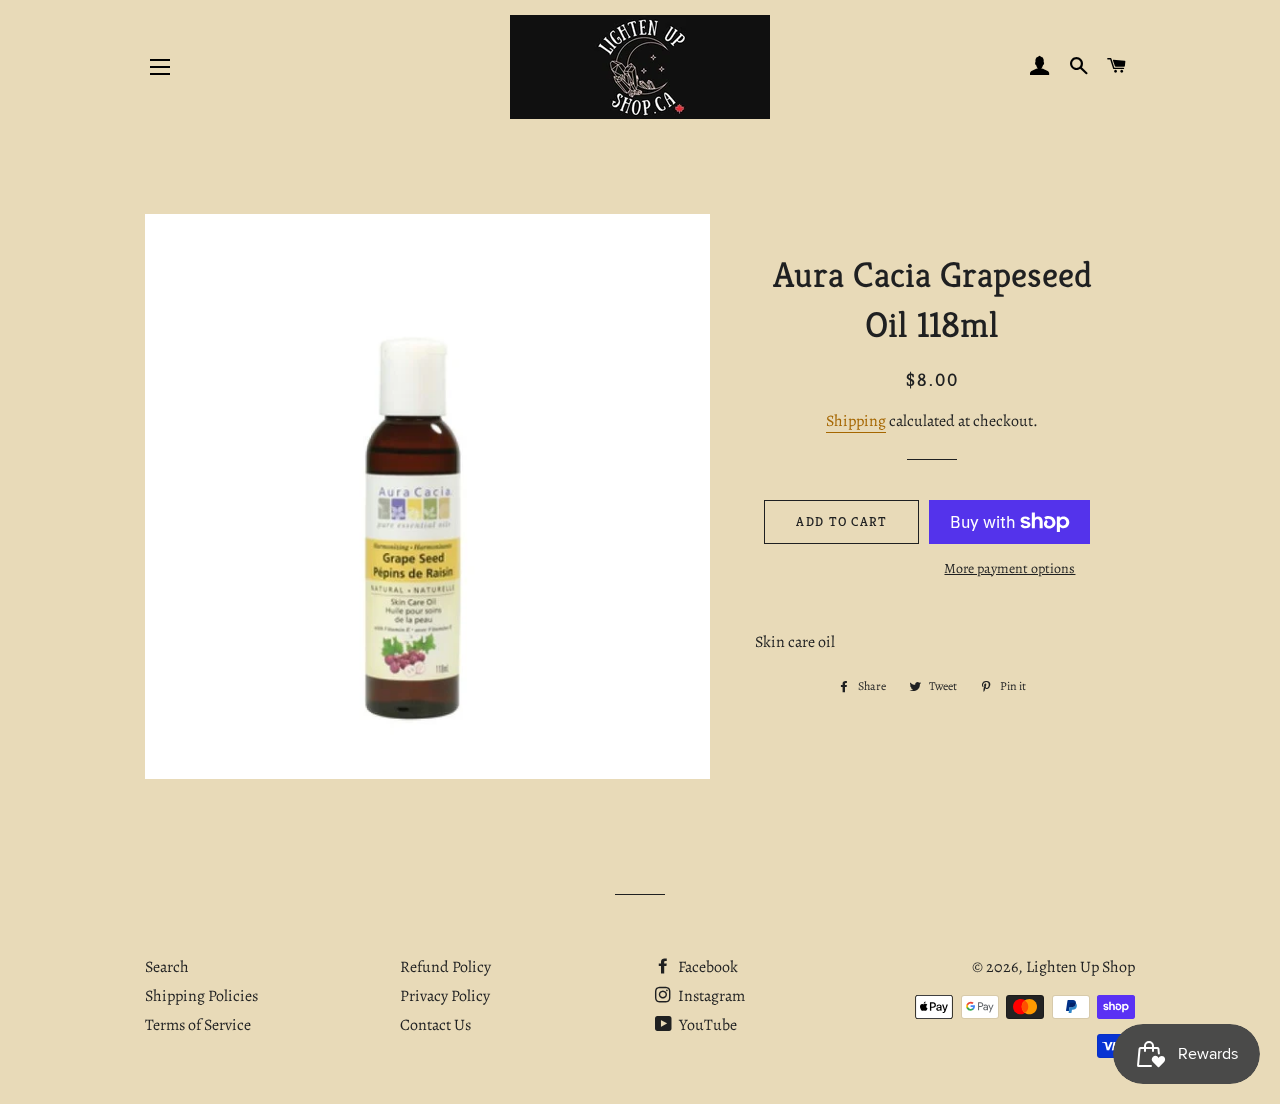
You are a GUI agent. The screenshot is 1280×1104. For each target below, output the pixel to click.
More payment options (1009, 568)
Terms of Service (198, 1025)
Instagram (710, 996)
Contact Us (435, 1025)
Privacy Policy (445, 996)
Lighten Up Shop (1080, 967)
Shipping (856, 421)
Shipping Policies (201, 996)
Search (167, 967)
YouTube (706, 1025)
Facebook (706, 967)
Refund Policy (445, 967)
